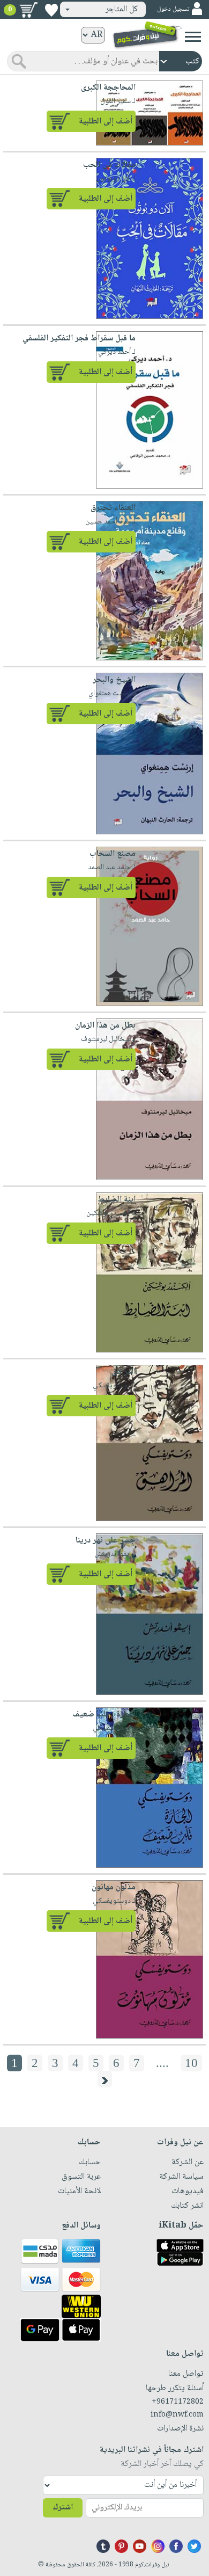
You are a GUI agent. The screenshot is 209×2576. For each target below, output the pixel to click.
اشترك (63, 2508)
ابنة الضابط (117, 1200)
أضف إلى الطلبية (106, 122)
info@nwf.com (177, 2415)
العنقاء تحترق (113, 508)
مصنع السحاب (113, 854)
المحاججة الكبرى (108, 88)
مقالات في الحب (109, 165)
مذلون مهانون (114, 1887)
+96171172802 (178, 2402)
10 (191, 2063)
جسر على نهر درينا (106, 1541)
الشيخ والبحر (114, 680)
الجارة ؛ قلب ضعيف (104, 1715)
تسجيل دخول (173, 9)
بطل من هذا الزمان (105, 1026)
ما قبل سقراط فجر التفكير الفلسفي (79, 339)
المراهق (124, 1372)
